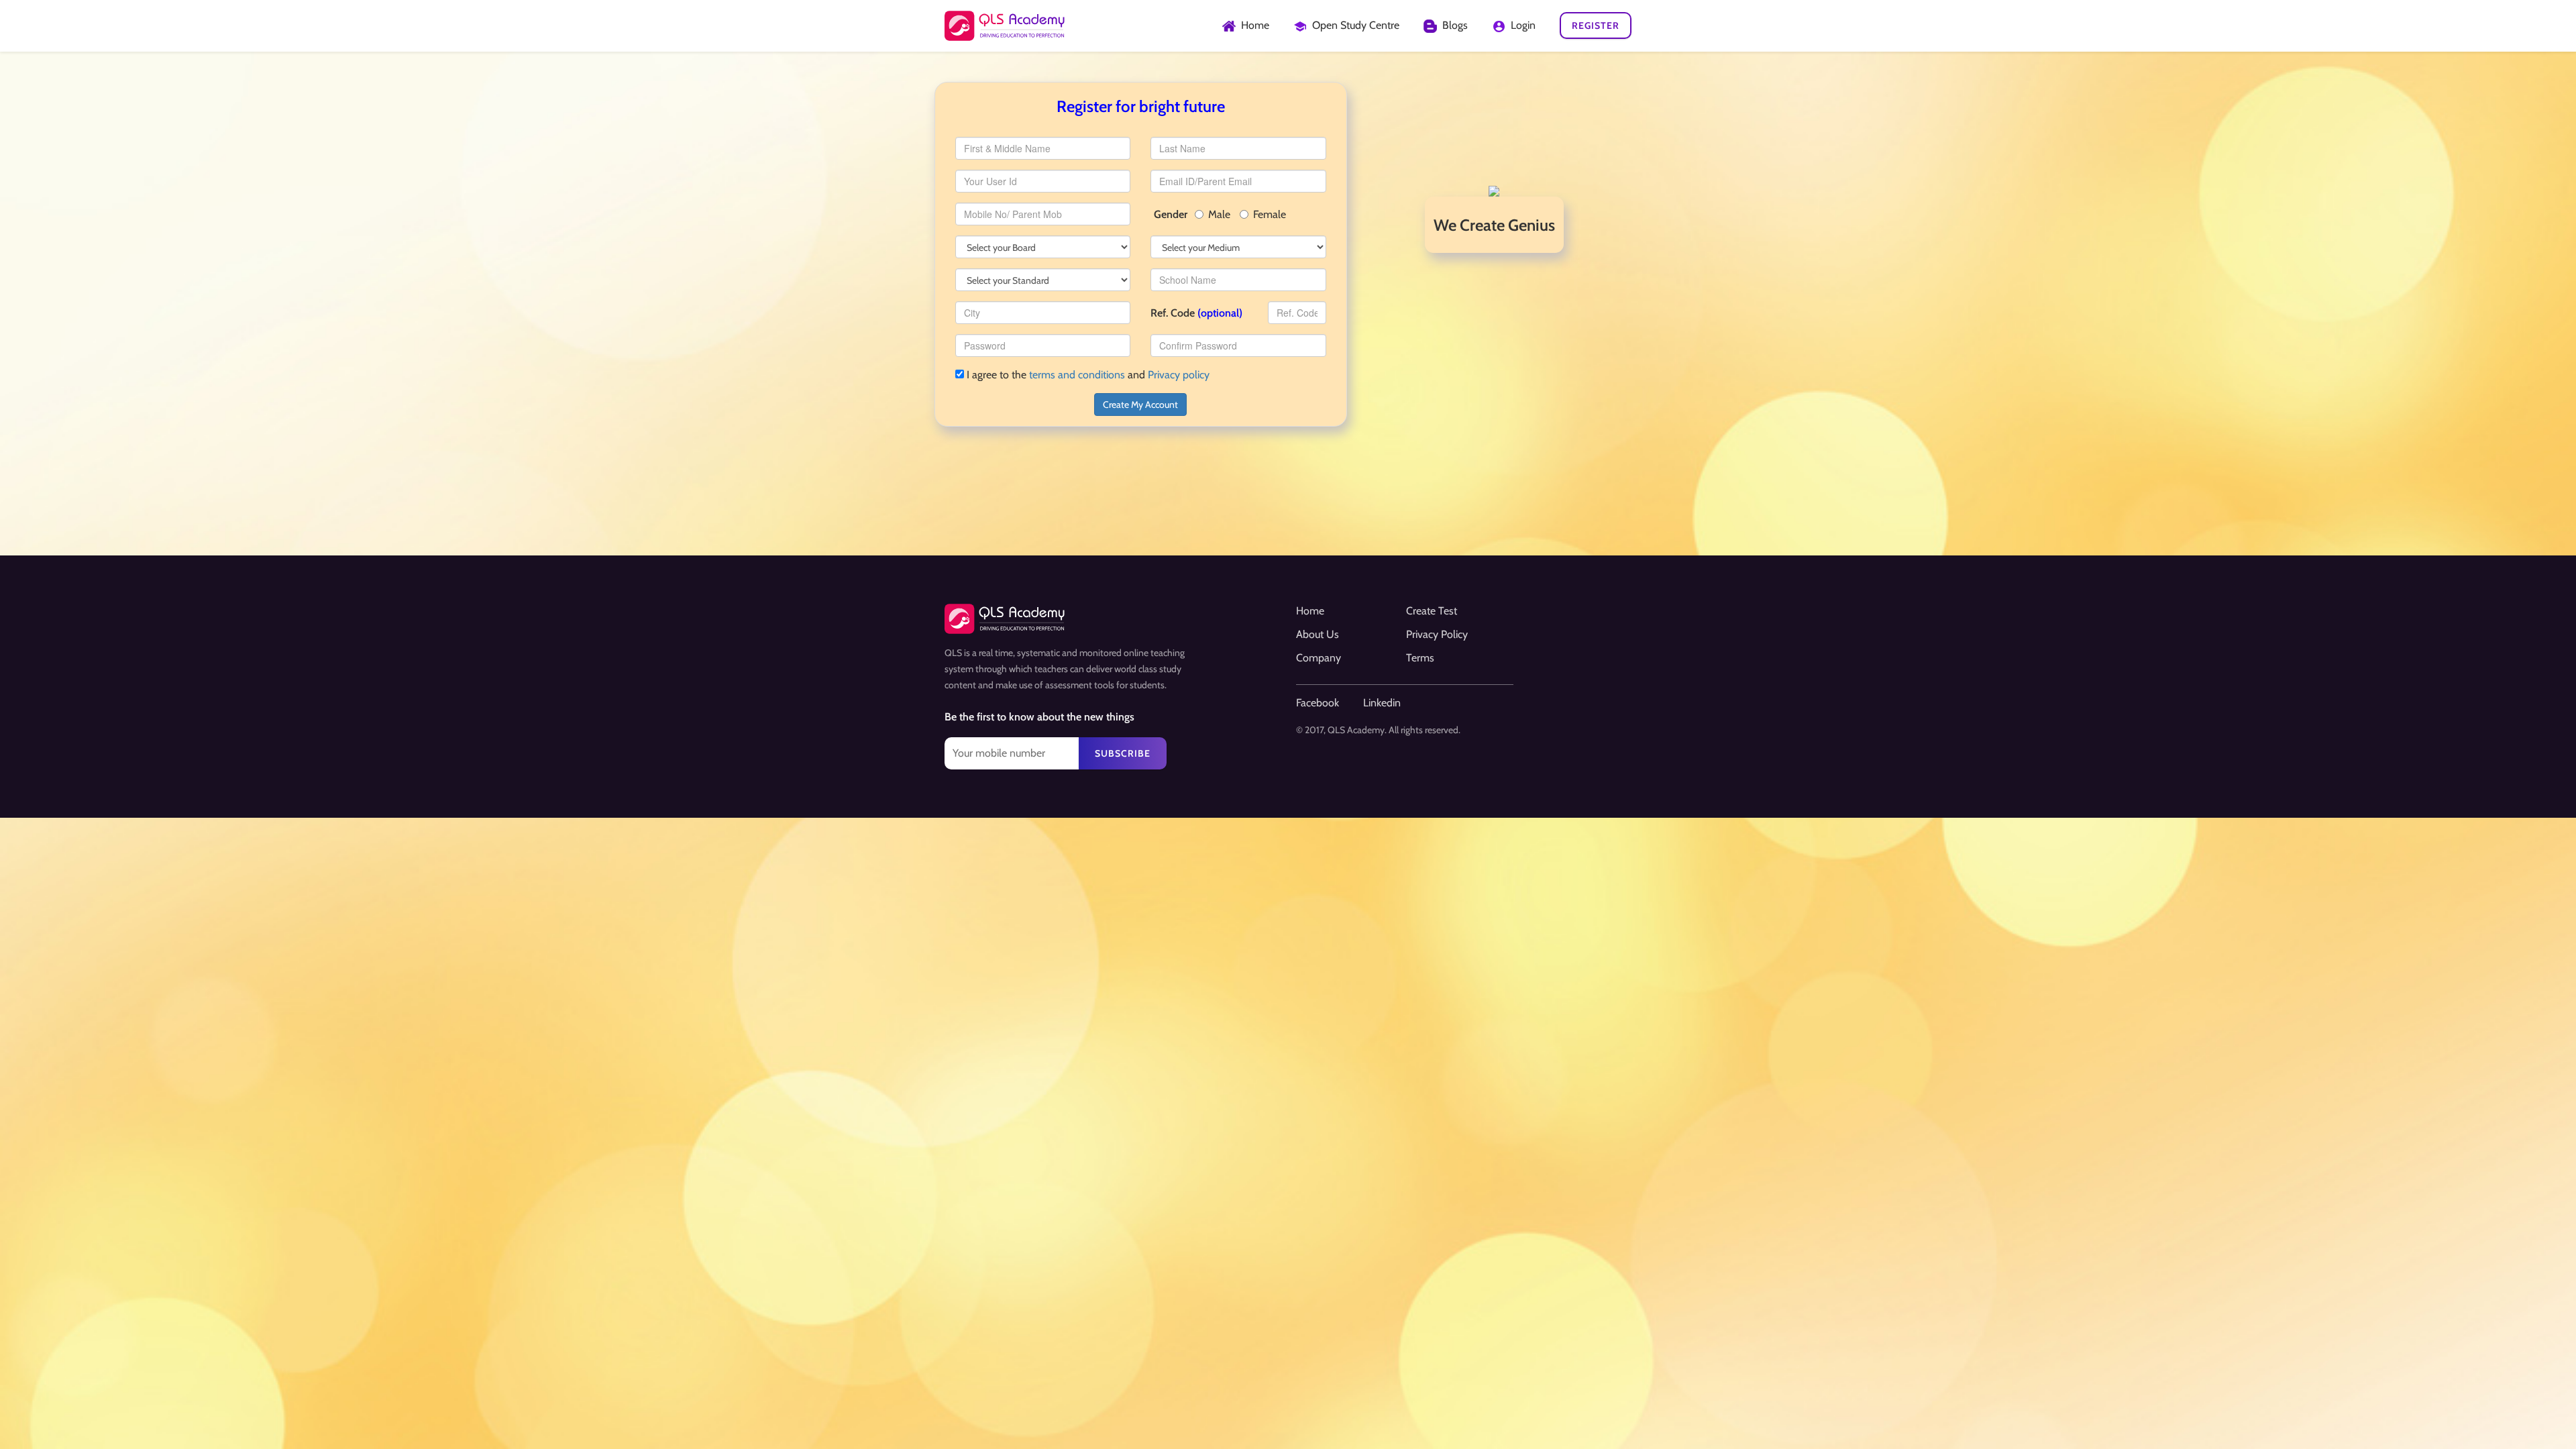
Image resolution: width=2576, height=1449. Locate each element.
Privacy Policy (1437, 634)
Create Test (1432, 611)
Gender (1171, 214)
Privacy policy (1179, 375)
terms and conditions (1077, 375)
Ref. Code (1196, 313)
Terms (1420, 658)
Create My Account (1140, 405)
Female (1270, 214)
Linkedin (1382, 703)
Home (1310, 611)
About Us (1318, 634)
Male (1219, 214)
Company (1319, 658)
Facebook (1318, 703)
